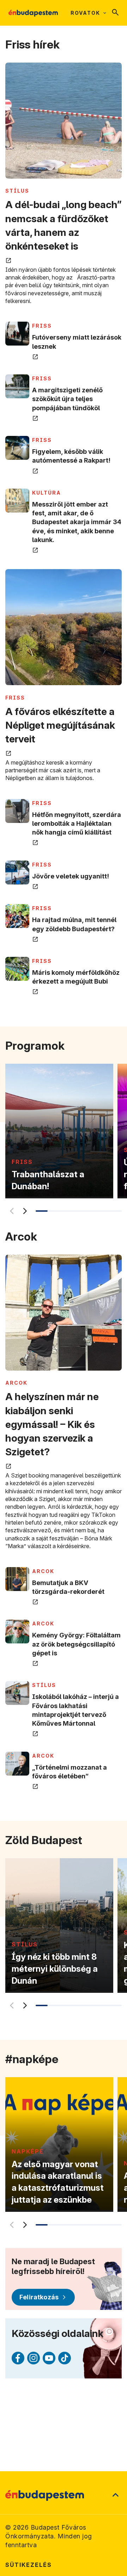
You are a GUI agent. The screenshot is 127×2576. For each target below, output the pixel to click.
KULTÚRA (47, 493)
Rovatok (85, 13)
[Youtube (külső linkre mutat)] (49, 2358)
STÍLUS (17, 191)
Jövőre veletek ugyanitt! (71, 876)
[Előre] (24, 1211)
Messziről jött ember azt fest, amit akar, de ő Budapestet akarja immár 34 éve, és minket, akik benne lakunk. (77, 522)
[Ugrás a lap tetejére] (115, 2495)
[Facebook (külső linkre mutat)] (18, 2358)
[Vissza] (11, 1211)
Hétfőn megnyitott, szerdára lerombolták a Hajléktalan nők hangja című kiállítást (77, 823)
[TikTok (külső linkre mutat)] (65, 2358)
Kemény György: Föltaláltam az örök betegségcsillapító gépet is (76, 1644)
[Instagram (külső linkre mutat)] (34, 2358)
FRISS (42, 326)
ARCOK (16, 1383)
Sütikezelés (29, 2565)
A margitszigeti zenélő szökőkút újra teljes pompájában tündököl (67, 399)
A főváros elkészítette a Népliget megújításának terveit (60, 725)
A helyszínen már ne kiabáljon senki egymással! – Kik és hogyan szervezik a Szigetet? (52, 1424)
